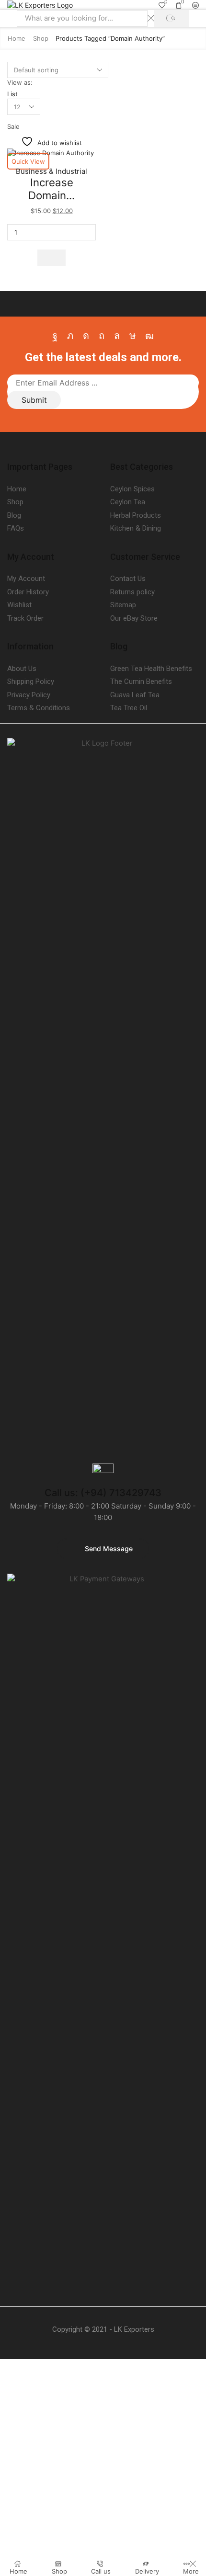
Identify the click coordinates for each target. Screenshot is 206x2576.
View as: (20, 82)
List (12, 94)
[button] (51, 258)
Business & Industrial (51, 171)
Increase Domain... (51, 189)
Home (17, 38)
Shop (41, 38)
